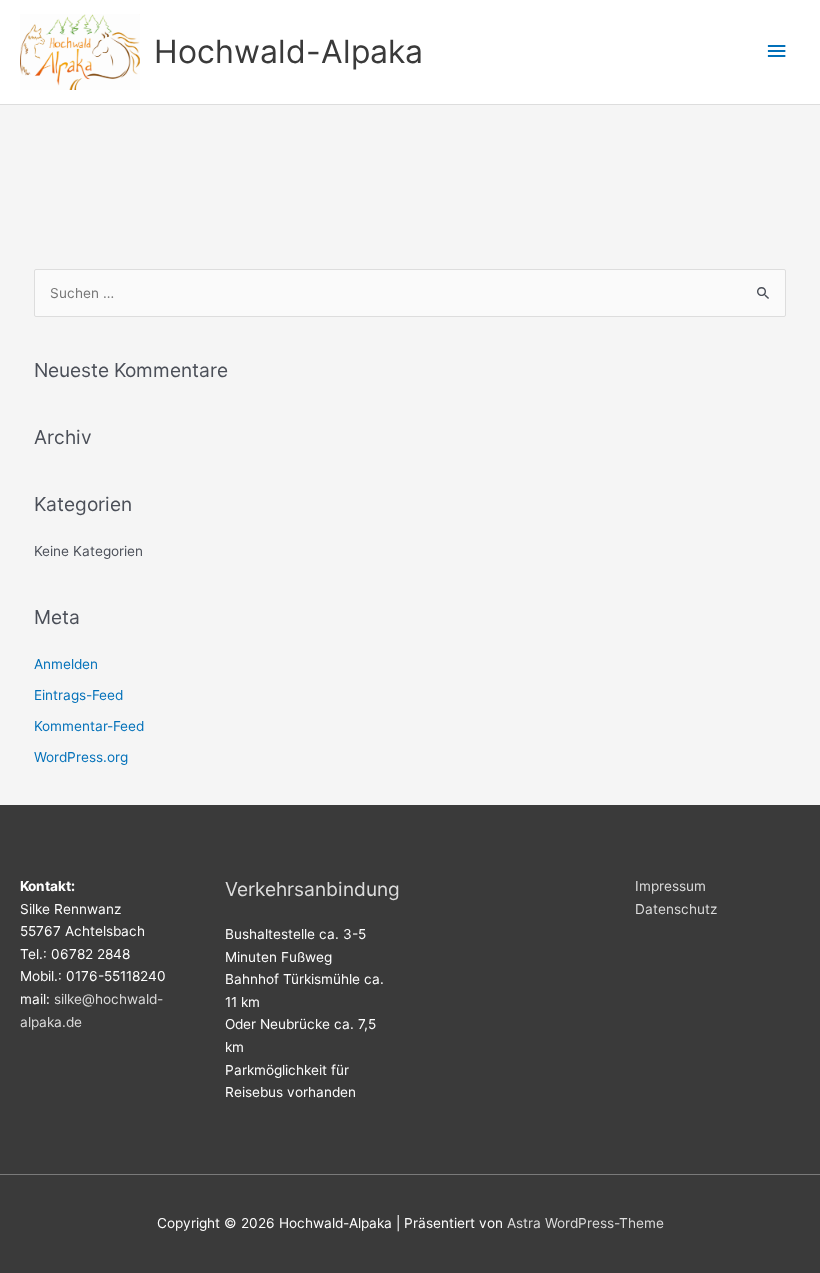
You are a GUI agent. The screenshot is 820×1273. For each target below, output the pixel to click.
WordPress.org (81, 757)
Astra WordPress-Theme (585, 1223)
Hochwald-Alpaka (288, 51)
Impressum (670, 886)
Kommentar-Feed (89, 726)
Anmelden (66, 664)
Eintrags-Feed (78, 695)
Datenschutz (676, 909)
